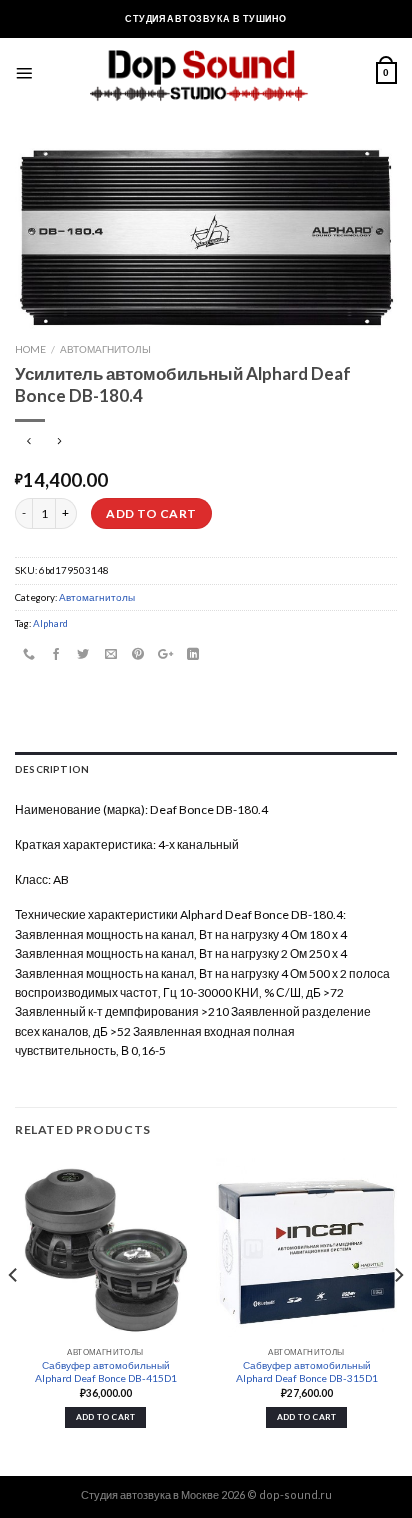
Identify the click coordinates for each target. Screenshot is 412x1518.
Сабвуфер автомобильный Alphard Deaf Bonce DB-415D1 (106, 1371)
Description (52, 769)
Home (30, 349)
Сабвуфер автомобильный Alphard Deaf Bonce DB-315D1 (307, 1371)
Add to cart (151, 513)
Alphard (50, 623)
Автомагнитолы (105, 349)
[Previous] (14, 1315)
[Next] (398, 1315)
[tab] (206, 770)
